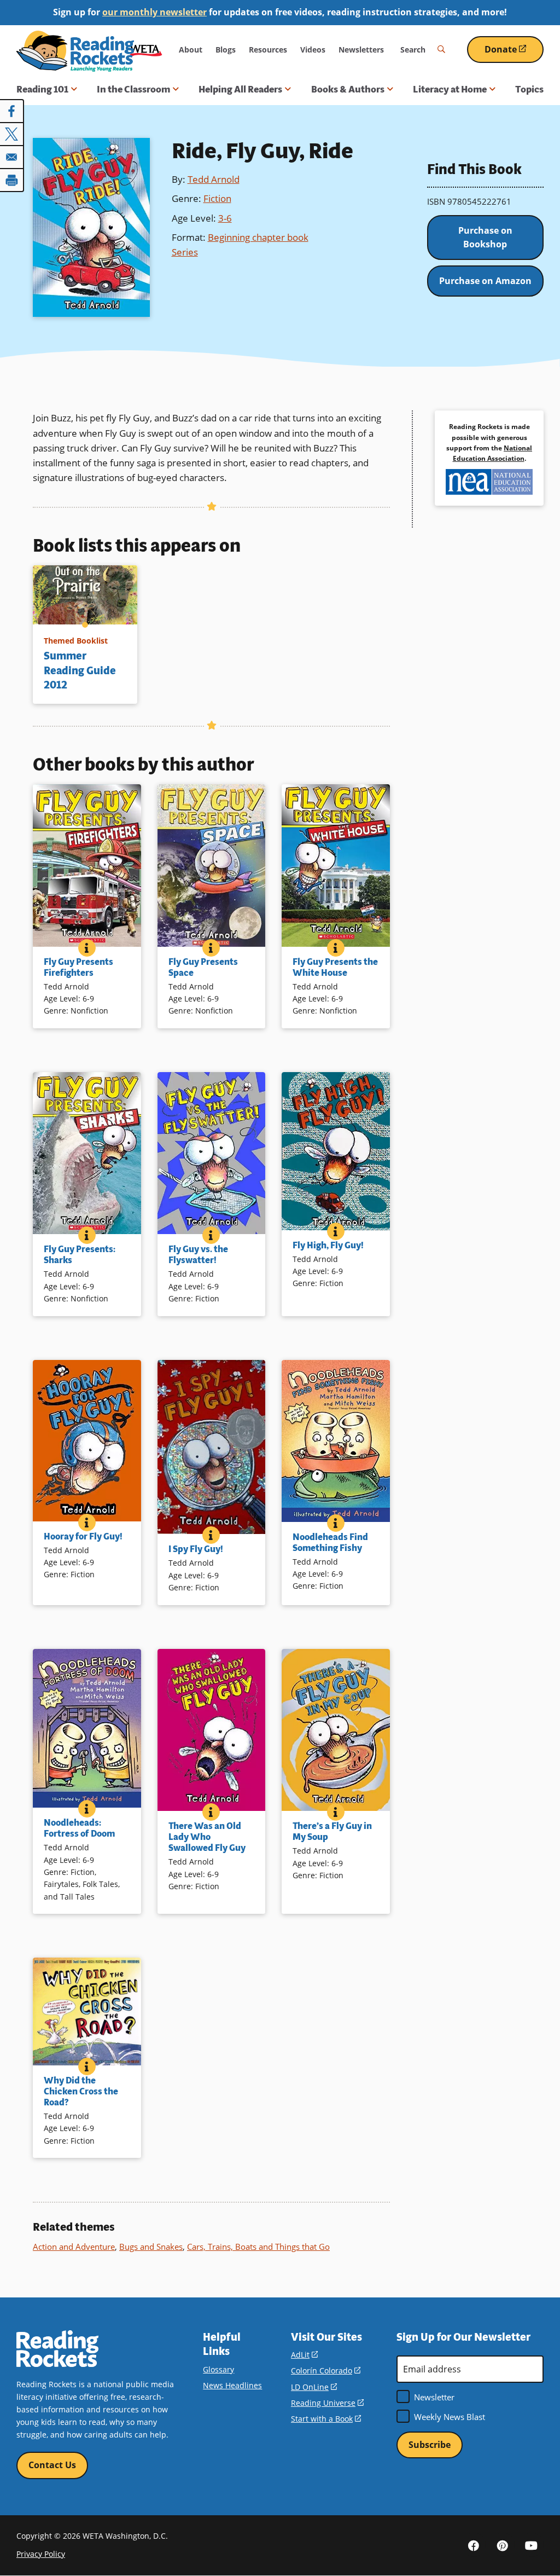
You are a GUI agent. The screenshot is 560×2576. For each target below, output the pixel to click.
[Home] (75, 51)
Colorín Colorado (326, 2371)
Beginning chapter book (258, 237)
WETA (146, 50)
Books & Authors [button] (348, 89)
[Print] (12, 180)
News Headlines (232, 2385)
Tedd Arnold (214, 179)
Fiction (217, 198)
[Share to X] (12, 134)
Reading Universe (327, 2403)
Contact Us (52, 2465)
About (191, 50)
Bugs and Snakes (151, 2247)
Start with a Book (326, 2419)
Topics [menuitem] (529, 89)
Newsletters (361, 50)
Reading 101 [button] (42, 89)
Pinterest (503, 2545)
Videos (313, 50)
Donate (514, 53)
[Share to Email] (12, 157)
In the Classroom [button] (133, 89)
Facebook (474, 2545)
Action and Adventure (74, 2247)
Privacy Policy (41, 2554)
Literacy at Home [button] (450, 89)
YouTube (532, 2545)
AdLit (304, 2355)
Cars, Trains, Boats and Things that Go (258, 2247)
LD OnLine (314, 2387)
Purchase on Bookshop (485, 238)
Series (185, 252)
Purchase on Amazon (485, 281)
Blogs (226, 50)
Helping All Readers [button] (240, 89)
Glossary (218, 2369)
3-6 (225, 218)
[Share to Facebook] (12, 111)
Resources (268, 50)
